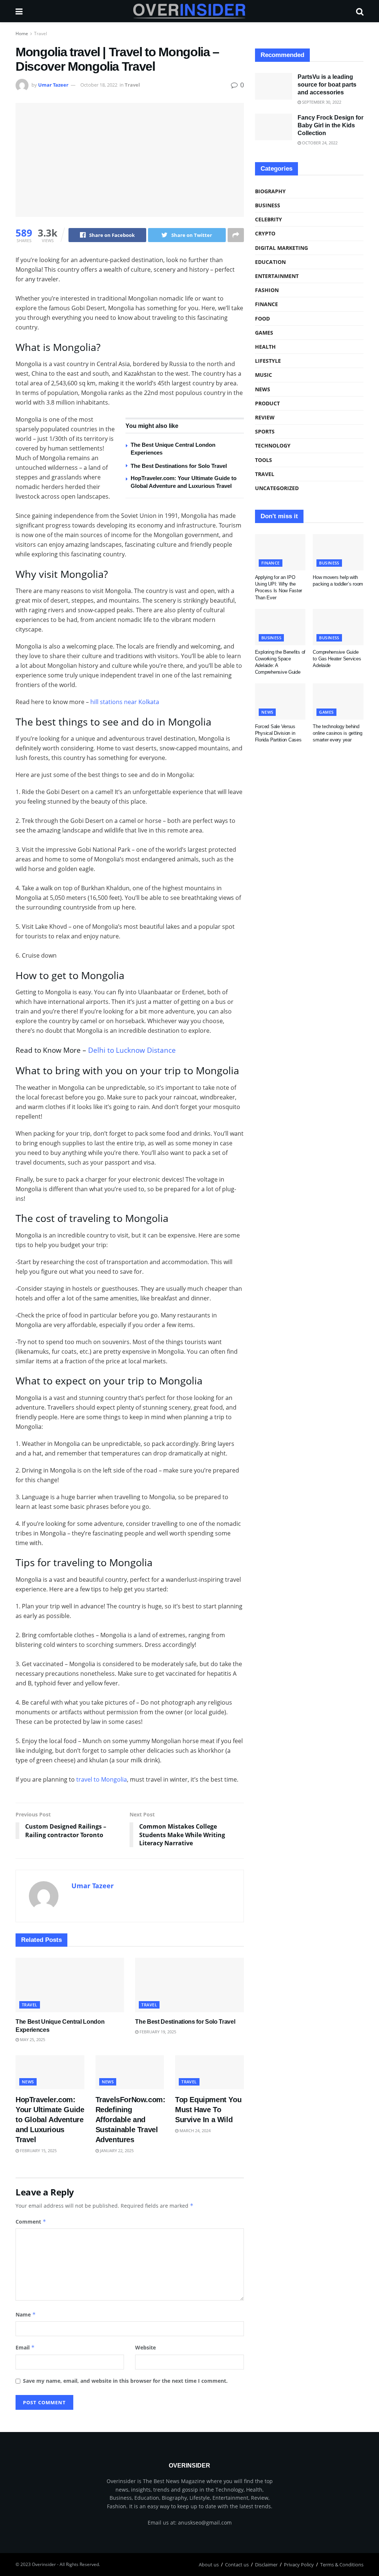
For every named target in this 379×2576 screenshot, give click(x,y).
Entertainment (277, 276)
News (28, 2082)
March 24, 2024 (194, 2131)
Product (267, 403)
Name (26, 2314)
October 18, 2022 (99, 85)
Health (265, 347)
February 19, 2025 (157, 2032)
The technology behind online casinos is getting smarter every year (338, 733)
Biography (270, 191)
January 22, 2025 (116, 2150)
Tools (264, 460)
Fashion (267, 290)
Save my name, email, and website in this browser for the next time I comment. (125, 2381)
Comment (31, 2222)
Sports (265, 431)
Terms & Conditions (342, 2565)
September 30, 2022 (321, 102)
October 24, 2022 (319, 143)
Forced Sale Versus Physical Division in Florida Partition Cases (278, 733)
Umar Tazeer (53, 85)
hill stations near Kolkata (125, 702)
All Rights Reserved (79, 2564)
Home (22, 34)
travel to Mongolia (102, 1779)
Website (145, 2347)
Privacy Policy (299, 2565)
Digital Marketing (281, 248)
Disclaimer (266, 2565)
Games (264, 333)
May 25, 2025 (32, 2039)
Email (25, 2347)
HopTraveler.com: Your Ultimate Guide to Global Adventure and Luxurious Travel (50, 2120)
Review (265, 417)
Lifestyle (268, 361)
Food (262, 319)
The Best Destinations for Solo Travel (179, 466)
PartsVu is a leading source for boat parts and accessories (327, 85)
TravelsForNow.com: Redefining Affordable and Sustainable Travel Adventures (130, 2120)
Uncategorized (277, 488)
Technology (273, 445)
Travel (41, 34)
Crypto (265, 233)
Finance (266, 304)
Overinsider (44, 2564)
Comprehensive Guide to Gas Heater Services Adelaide (337, 659)
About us (209, 2565)
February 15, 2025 (38, 2150)
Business (268, 205)
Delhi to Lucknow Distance (132, 1050)
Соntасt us (237, 2565)
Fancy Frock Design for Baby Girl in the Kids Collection (331, 125)
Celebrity (269, 219)
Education (270, 262)
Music (264, 375)
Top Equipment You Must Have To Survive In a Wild (208, 2110)
